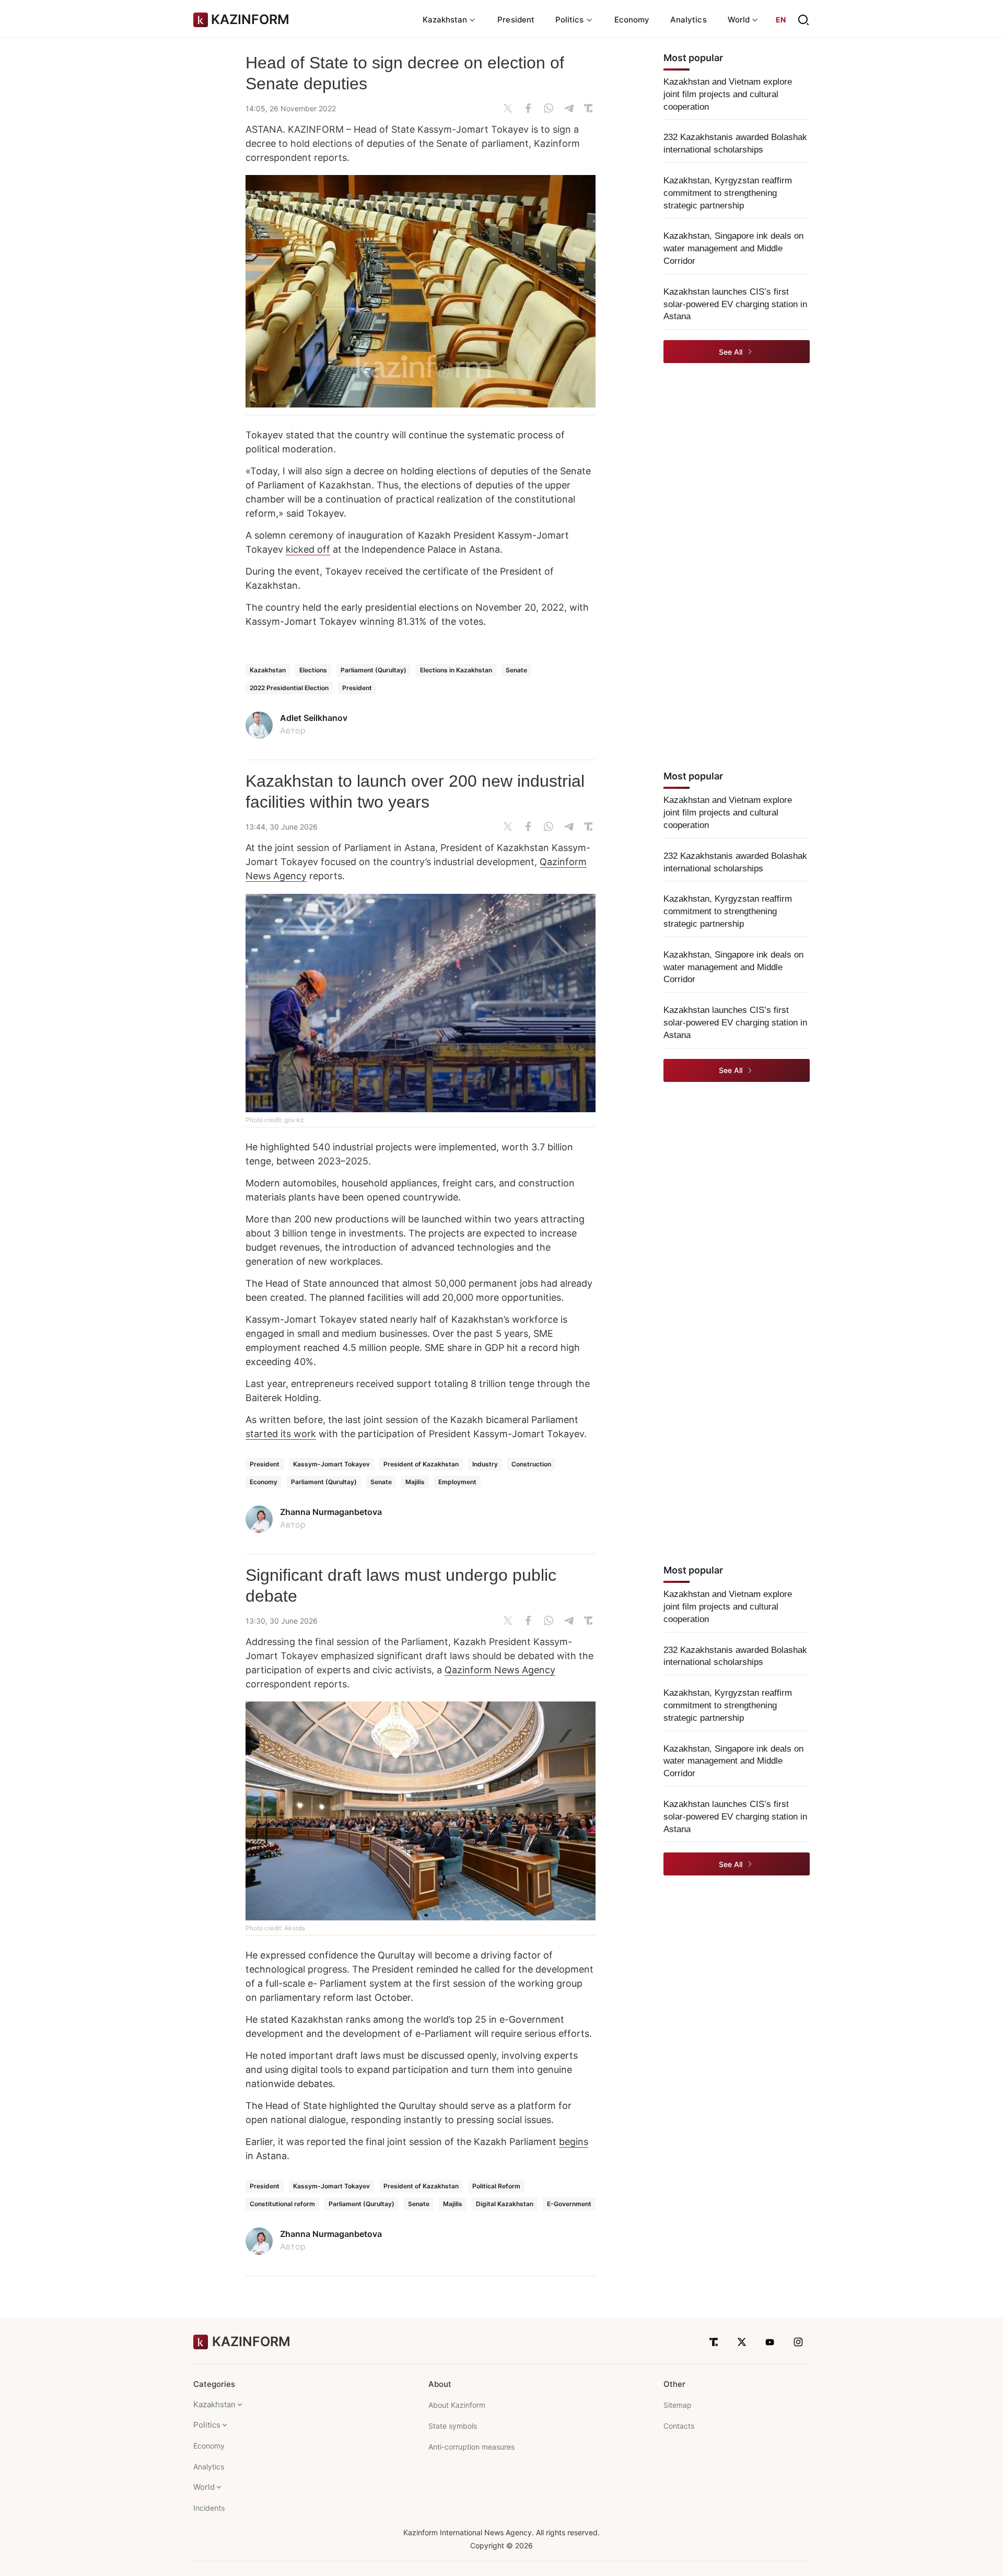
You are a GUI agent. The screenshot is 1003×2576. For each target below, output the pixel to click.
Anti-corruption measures (471, 2447)
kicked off (308, 549)
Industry (485, 1464)
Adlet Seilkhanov (314, 718)
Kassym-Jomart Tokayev (331, 1464)
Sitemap (678, 2405)
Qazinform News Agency (500, 1670)
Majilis (415, 1482)
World (204, 2487)
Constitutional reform (282, 2204)
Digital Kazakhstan (505, 2204)
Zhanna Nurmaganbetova (331, 1512)
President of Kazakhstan (421, 1464)
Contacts (679, 2426)
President (516, 20)
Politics (207, 2425)
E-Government (569, 2204)
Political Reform (496, 2186)
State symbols (453, 2426)
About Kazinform (457, 2405)
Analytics (689, 20)
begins (574, 2142)
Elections (313, 670)
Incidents (209, 2508)
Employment (457, 1482)
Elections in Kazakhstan (456, 670)
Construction (531, 1464)
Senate (516, 670)
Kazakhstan (268, 670)
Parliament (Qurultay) (374, 670)
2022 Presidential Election (289, 688)
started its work (281, 1434)
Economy (632, 20)
